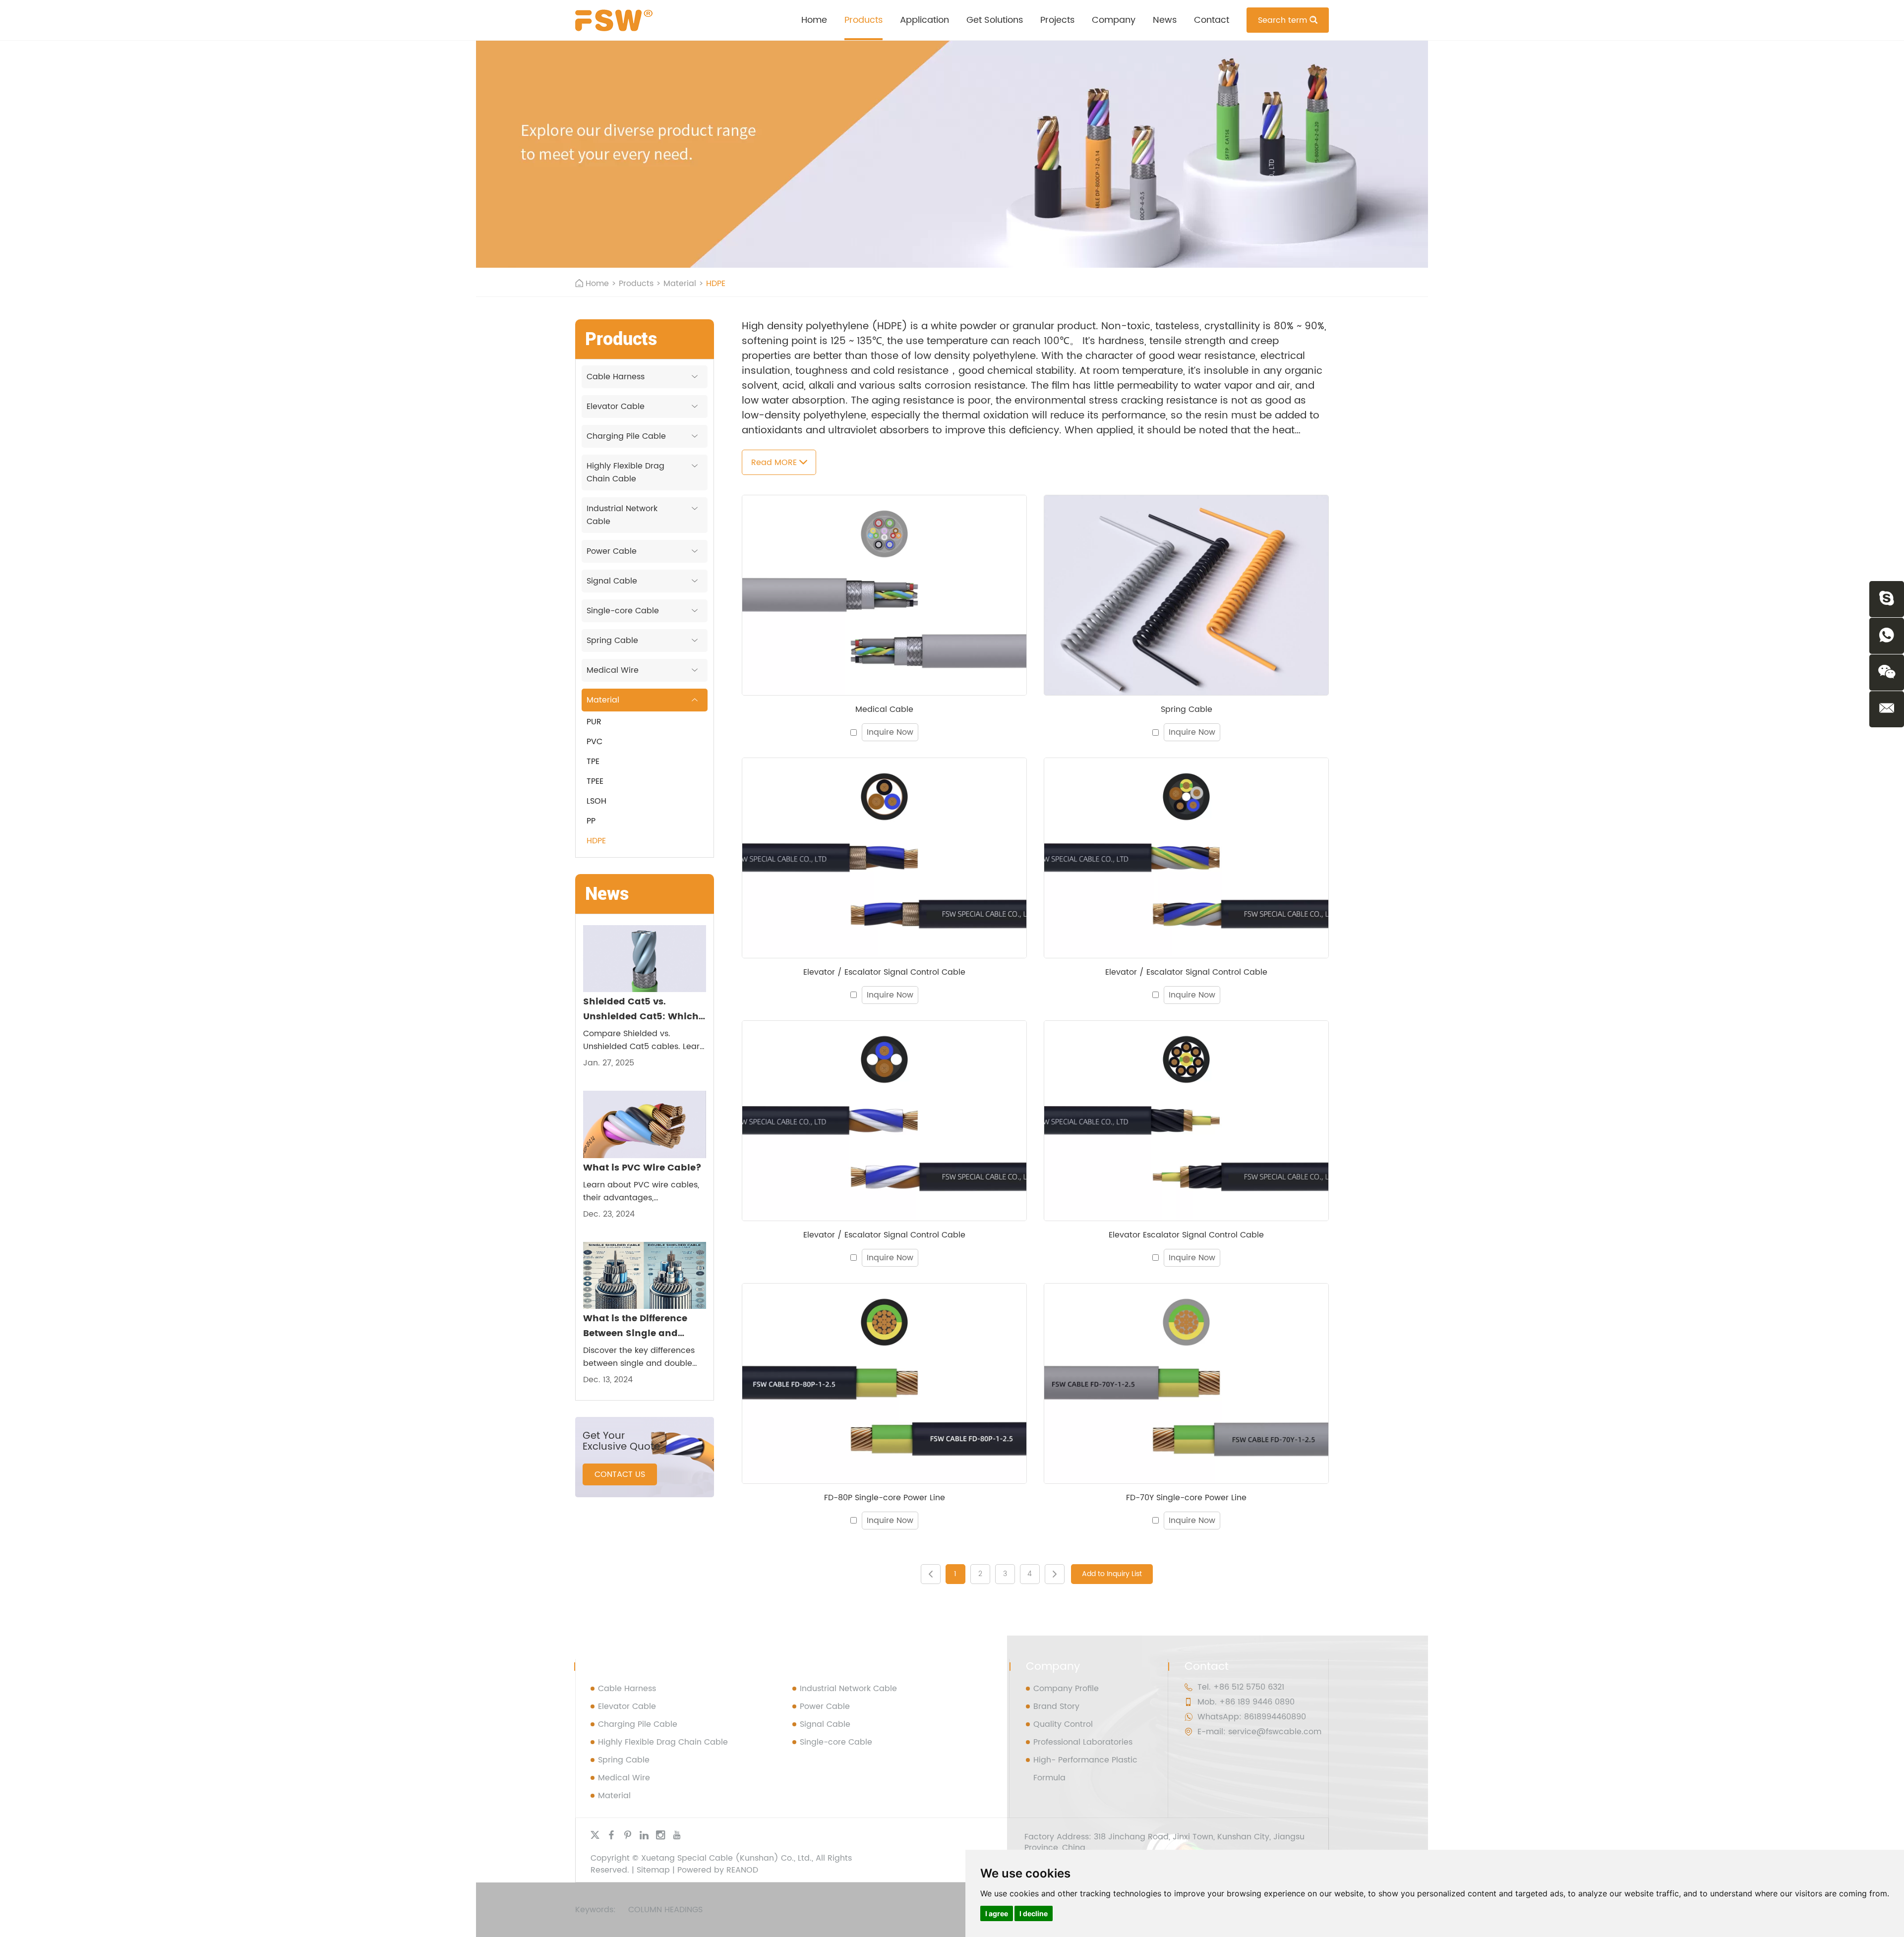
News (1165, 20)
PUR (594, 722)
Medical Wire (613, 670)
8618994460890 (1275, 1717)
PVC (595, 742)
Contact (1212, 20)
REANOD (742, 1870)
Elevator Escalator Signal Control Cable (1186, 1235)
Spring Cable (1187, 709)
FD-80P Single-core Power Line (885, 1498)
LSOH (596, 801)
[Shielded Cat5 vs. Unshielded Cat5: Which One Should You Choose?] (645, 959)
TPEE (595, 781)
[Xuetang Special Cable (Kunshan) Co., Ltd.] (614, 20)
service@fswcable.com (1275, 1732)
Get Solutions (995, 20)
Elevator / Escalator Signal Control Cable (884, 972)
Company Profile (1066, 1689)
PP (591, 821)
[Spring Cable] (1186, 595)
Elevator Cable (616, 407)
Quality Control (1063, 1724)
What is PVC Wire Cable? (642, 1168)
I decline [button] (1034, 1913)
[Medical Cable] (884, 595)
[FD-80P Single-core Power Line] (884, 1383)
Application (924, 20)
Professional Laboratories (1083, 1742)
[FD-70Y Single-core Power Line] (1186, 1383)
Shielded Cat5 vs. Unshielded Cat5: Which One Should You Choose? (643, 1009)
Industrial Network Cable (622, 515)
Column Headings (665, 1910)
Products (863, 20)
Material (680, 284)
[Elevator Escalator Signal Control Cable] (1186, 1121)
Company (1114, 20)
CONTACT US (620, 1474)
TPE (593, 762)
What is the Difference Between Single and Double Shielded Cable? (641, 1326)
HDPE (596, 841)
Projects (1057, 20)
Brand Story (1056, 1706)
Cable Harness (616, 377)
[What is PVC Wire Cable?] (645, 1124)
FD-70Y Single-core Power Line (1186, 1498)
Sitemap (653, 1870)
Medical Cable (884, 709)
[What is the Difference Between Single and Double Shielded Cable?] (645, 1275)
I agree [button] (997, 1913)
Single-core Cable (623, 611)
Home (814, 20)
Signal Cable (612, 581)
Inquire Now (890, 732)
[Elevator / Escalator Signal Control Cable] (884, 858)
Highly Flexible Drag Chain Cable (625, 472)
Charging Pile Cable (626, 436)
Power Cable (612, 551)
